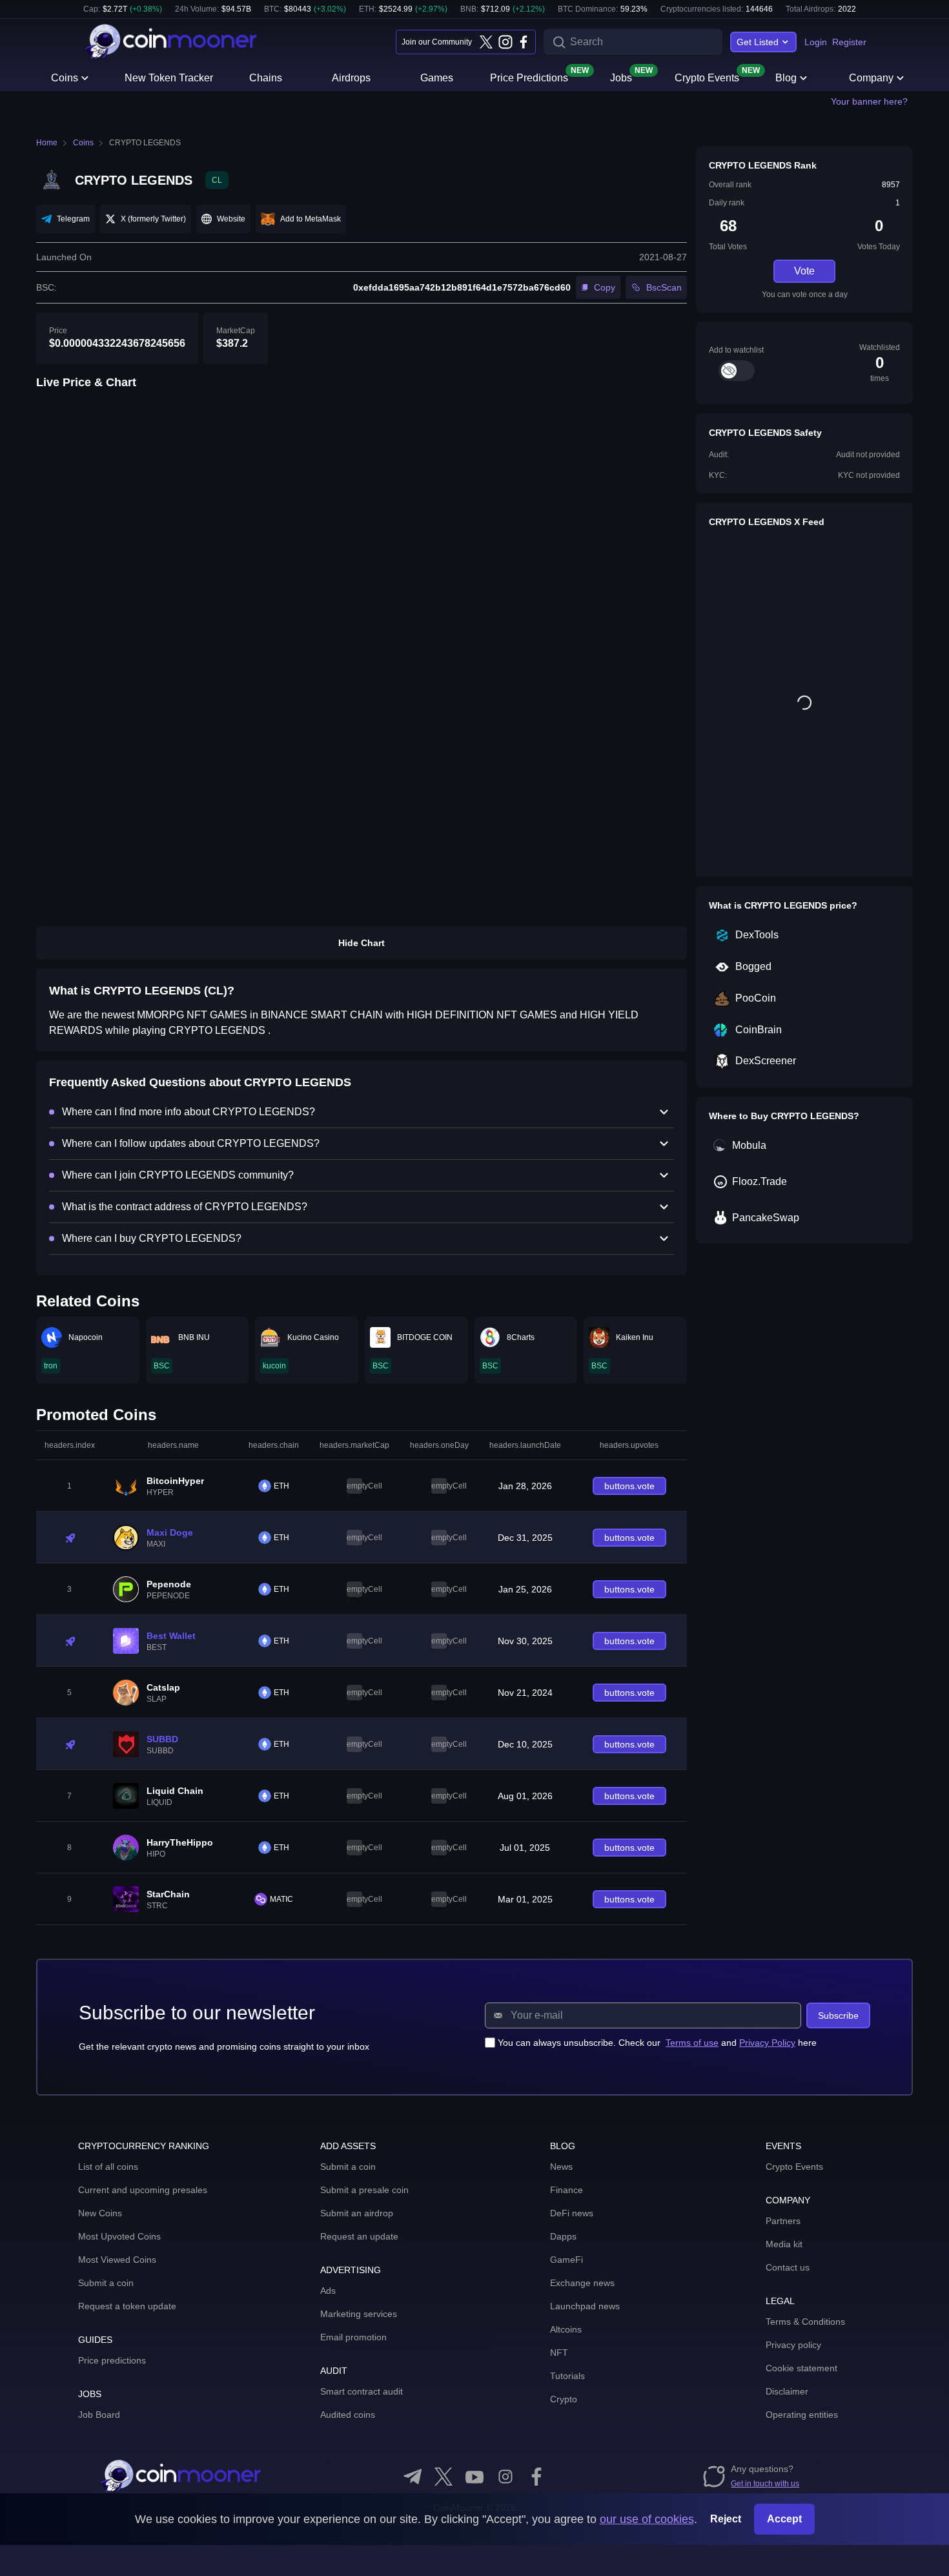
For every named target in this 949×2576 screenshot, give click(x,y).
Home (47, 143)
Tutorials (567, 2376)
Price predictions (112, 2360)
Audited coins (348, 2415)
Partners (783, 2221)
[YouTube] (474, 2477)
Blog (786, 78)
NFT (559, 2353)
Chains (266, 78)
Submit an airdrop (357, 2213)
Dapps (563, 2236)
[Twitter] (486, 42)
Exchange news (582, 2283)
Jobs (621, 77)
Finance (566, 2190)
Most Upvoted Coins (119, 2236)
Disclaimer (787, 2391)
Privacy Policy (767, 2043)
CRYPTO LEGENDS (145, 143)
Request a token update (127, 2306)
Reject (726, 2519)
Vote (804, 271)
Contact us (788, 2267)
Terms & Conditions (805, 2322)
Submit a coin (106, 2283)
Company (871, 78)
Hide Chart (362, 943)
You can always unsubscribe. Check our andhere (657, 2043)
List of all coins (108, 2167)
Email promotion (353, 2337)
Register (849, 42)
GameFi (566, 2260)
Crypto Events (707, 77)
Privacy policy (793, 2345)
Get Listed (758, 42)
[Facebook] (524, 42)
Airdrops (351, 78)
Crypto (564, 2399)
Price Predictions (529, 77)
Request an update (359, 2236)
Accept (784, 2519)
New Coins (100, 2213)
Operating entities (802, 2415)
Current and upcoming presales (143, 2190)
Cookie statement (801, 2368)
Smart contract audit (362, 2391)
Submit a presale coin (364, 2190)
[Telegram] (413, 2477)
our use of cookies (647, 2519)
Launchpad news (585, 2306)
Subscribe (838, 2015)
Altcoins (566, 2329)
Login (816, 42)
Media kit (784, 2244)
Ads (328, 2291)
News (561, 2167)
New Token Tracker (169, 78)
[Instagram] (505, 42)
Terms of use (692, 2043)
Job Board (99, 2415)
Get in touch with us (765, 2484)
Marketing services (359, 2314)
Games (437, 78)
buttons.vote (629, 1486)
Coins (65, 78)
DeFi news (572, 2213)
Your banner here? (869, 101)
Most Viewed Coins (117, 2260)
